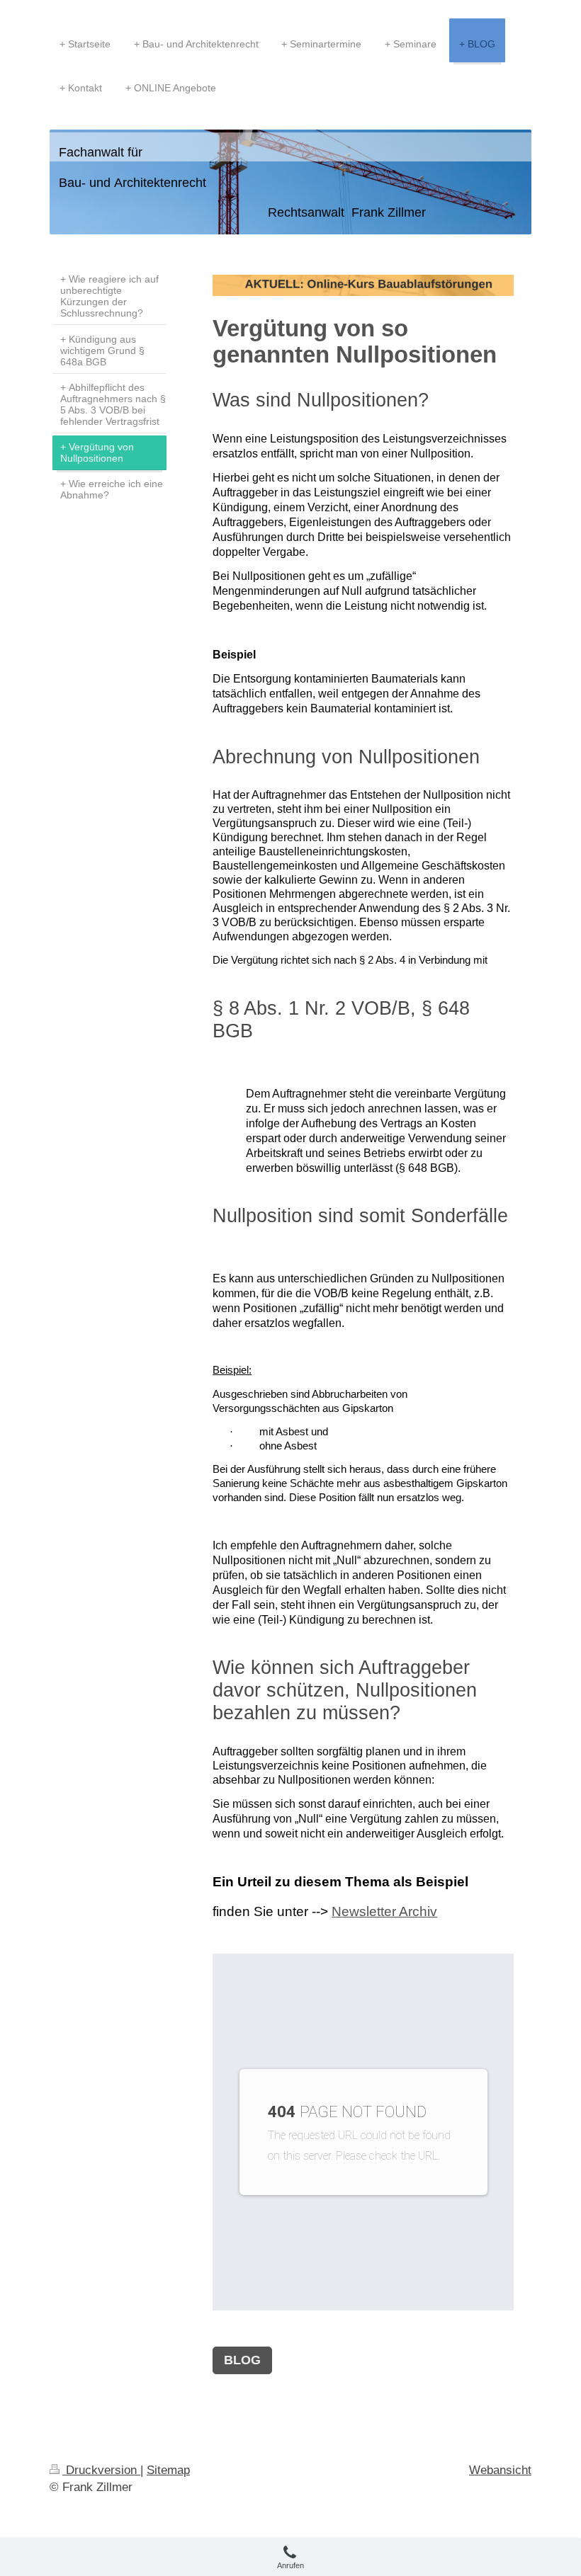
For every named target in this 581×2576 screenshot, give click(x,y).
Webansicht (500, 2470)
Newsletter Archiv (384, 1911)
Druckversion (101, 2470)
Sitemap (168, 2470)
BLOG (242, 2360)
